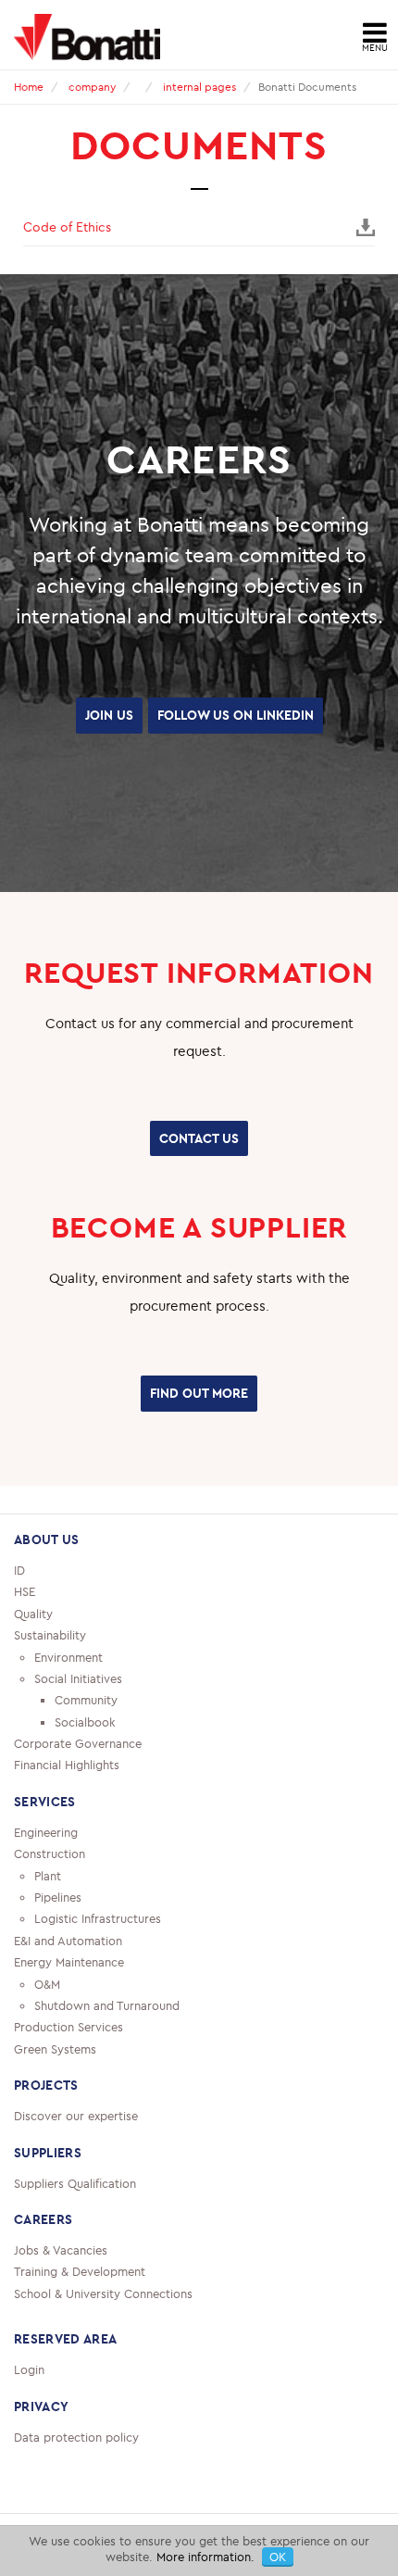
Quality (33, 1649)
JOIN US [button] (199, 713)
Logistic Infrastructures (98, 1954)
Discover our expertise (76, 2152)
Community (86, 1736)
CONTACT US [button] (199, 1181)
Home (29, 87)
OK (278, 2557)
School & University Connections (103, 2329)
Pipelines (58, 1933)
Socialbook (85, 1757)
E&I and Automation (68, 1976)
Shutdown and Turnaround (107, 2042)
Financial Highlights (67, 1801)
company (92, 87)
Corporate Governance (78, 1779)
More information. (205, 2557)
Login (29, 2406)
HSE (25, 1627)
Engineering (46, 1867)
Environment (68, 1692)
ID (19, 1606)
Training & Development (80, 2307)
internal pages (199, 87)
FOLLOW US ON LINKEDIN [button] (199, 763)
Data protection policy (76, 2472)
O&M (47, 2019)
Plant (48, 1911)
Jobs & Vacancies (61, 2286)
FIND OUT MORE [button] (199, 1432)
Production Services (68, 2063)
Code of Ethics (67, 227)
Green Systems (55, 2084)
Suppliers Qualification (75, 2218)
